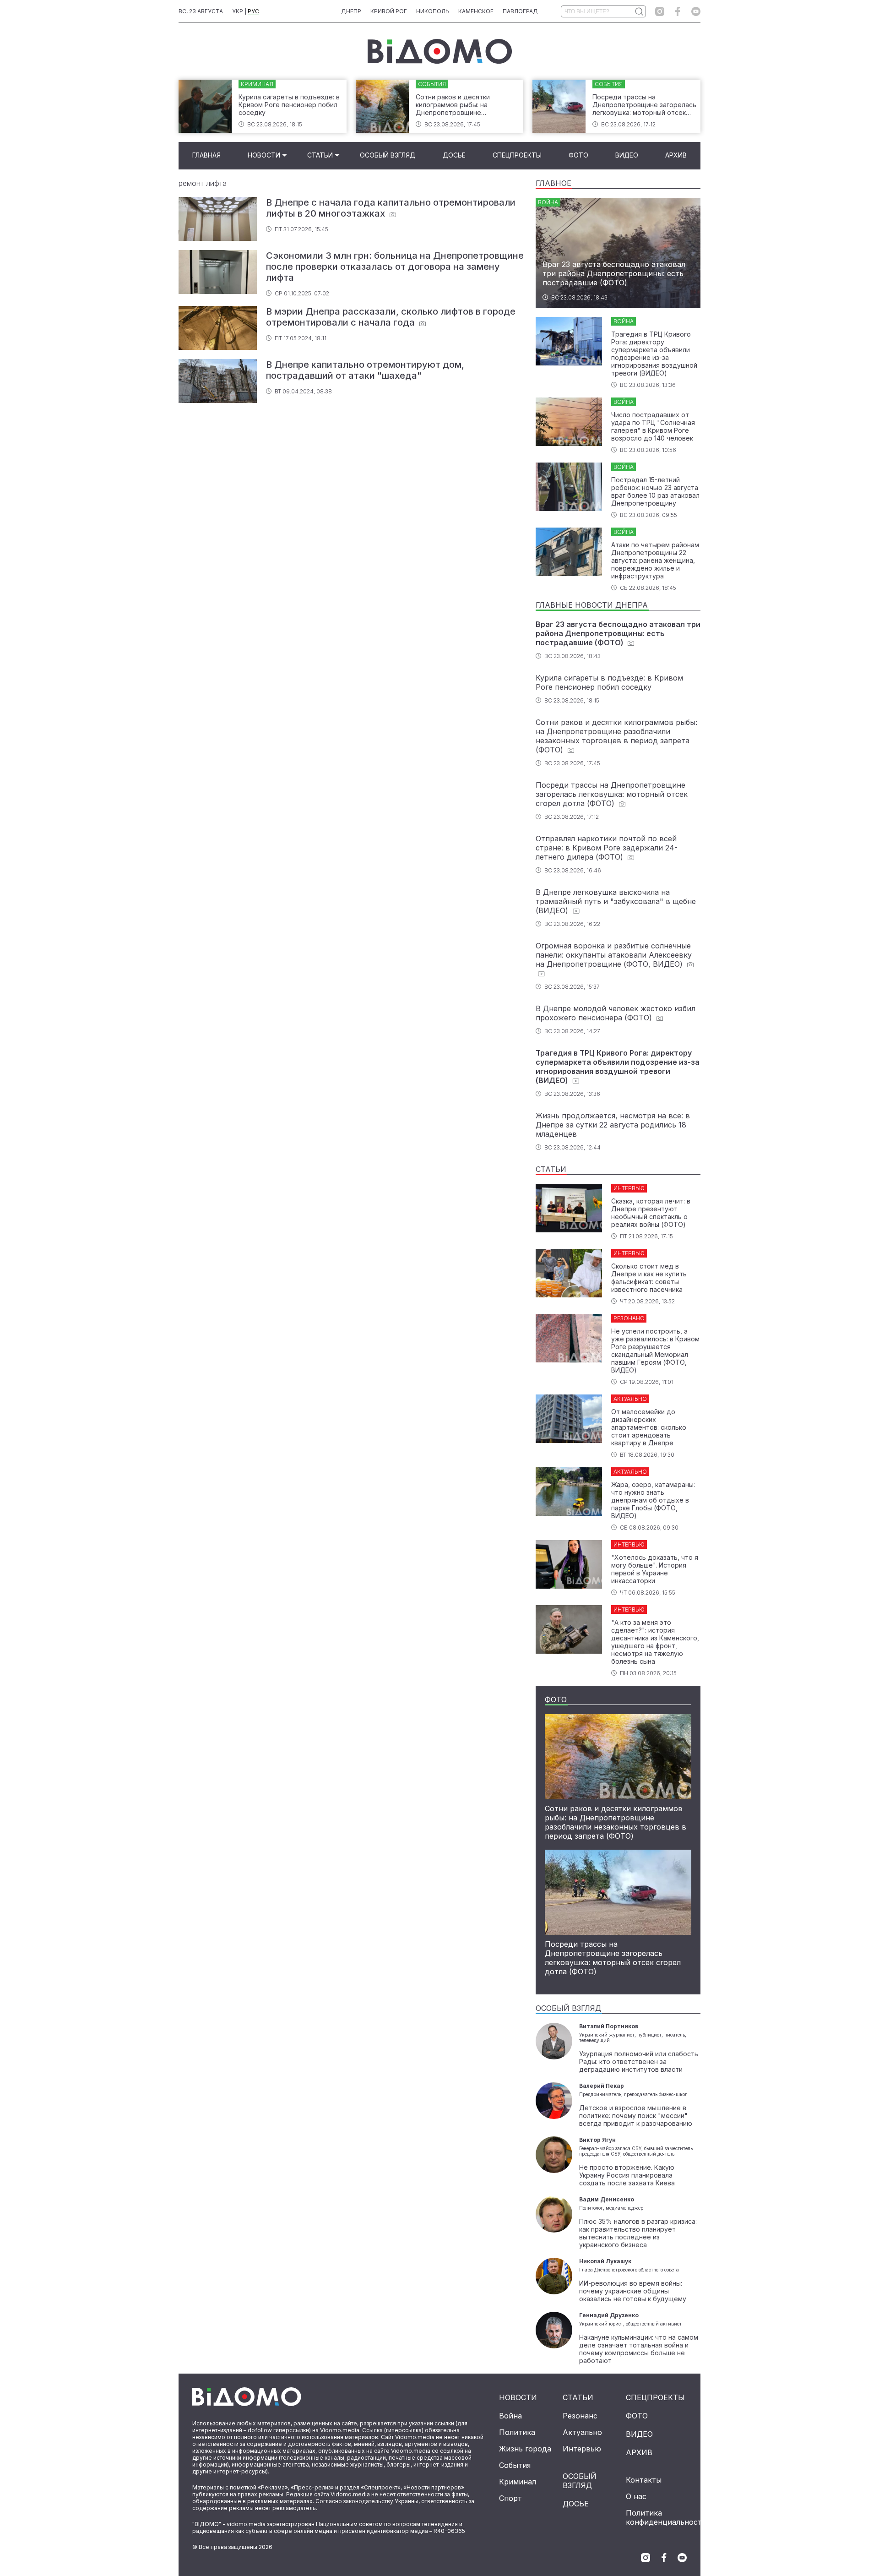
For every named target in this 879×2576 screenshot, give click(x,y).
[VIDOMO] (440, 51)
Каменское (476, 11)
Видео (627, 155)
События (515, 2465)
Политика (517, 2432)
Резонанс (580, 2416)
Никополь (433, 11)
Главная (206, 155)
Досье (454, 155)
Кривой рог (389, 11)
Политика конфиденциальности (666, 2517)
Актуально (582, 2432)
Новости (264, 155)
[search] (639, 11)
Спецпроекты (517, 155)
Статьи (320, 155)
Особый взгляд (388, 155)
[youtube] (696, 11)
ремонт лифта (203, 183)
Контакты (644, 2480)
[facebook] (678, 11)
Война (510, 2416)
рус (253, 11)
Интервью (582, 2449)
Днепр (351, 11)
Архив (676, 155)
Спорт (510, 2498)
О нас (636, 2496)
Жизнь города (525, 2449)
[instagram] (660, 11)
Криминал (518, 2482)
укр (238, 11)
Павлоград (520, 11)
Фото (578, 155)
